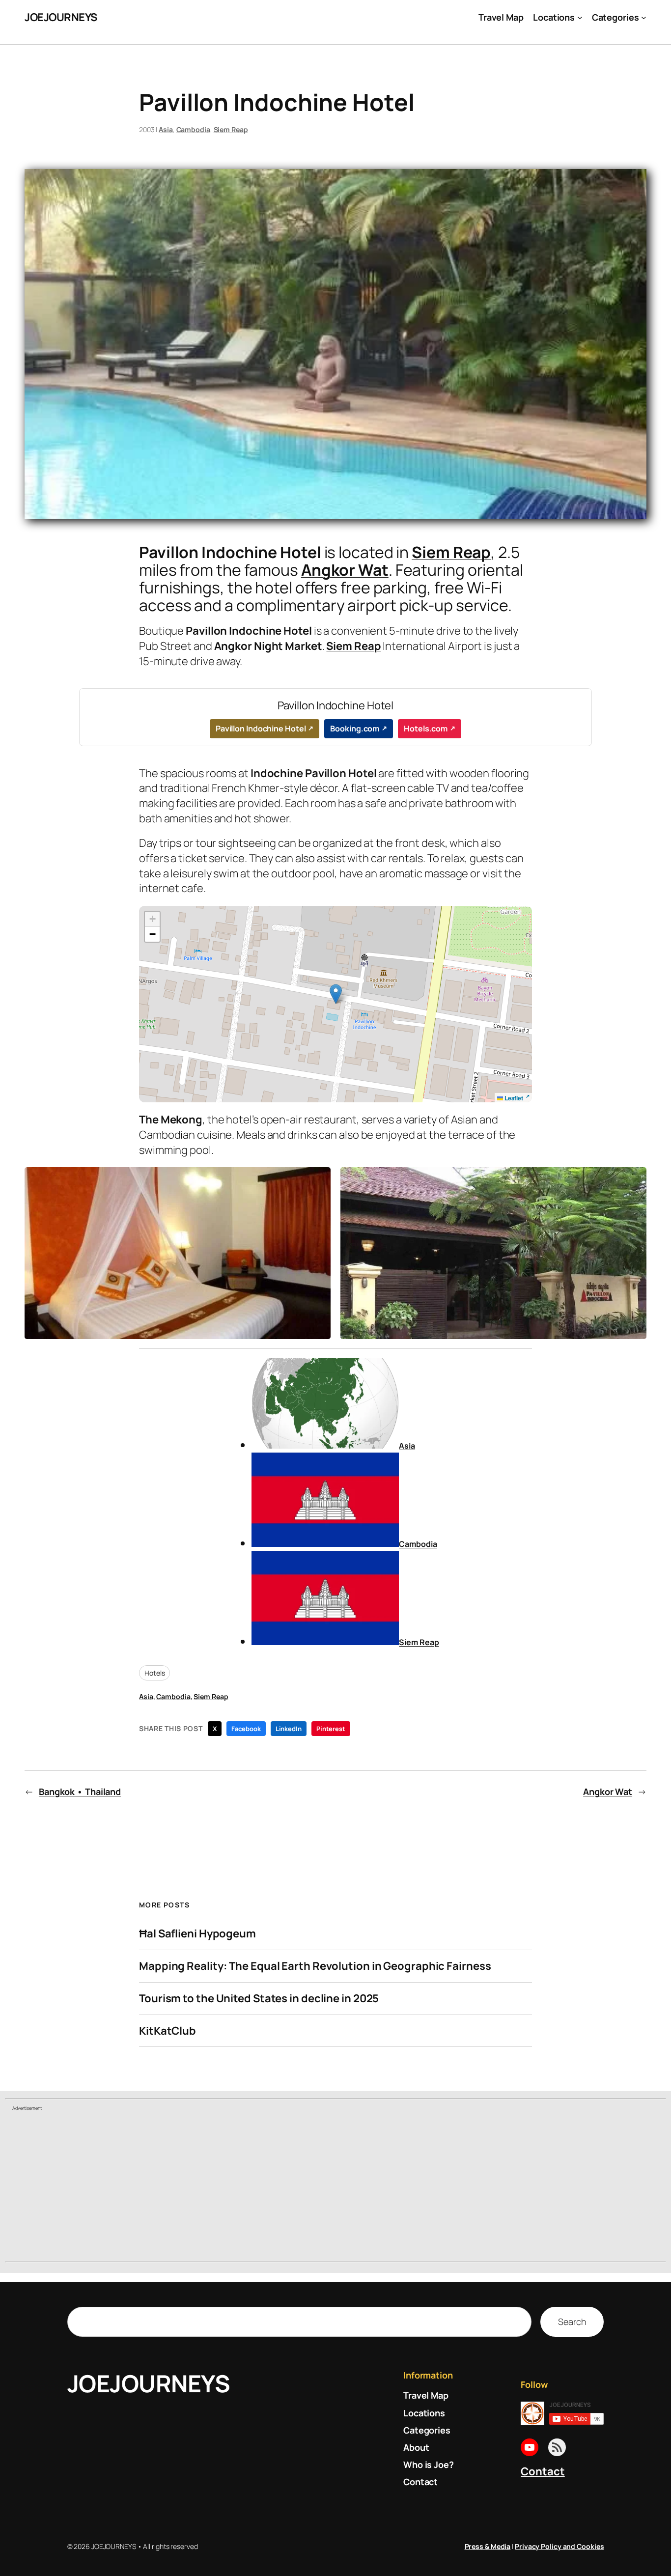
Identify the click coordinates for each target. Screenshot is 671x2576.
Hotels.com (426, 728)
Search (572, 2322)
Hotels (154, 1673)
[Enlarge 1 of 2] (318, 1180)
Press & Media (488, 2546)
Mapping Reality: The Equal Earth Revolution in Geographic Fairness (315, 1966)
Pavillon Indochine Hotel (261, 728)
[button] (336, 994)
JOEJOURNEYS (61, 17)
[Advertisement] (335, 2187)
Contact (543, 2471)
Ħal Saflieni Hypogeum (197, 1934)
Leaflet (513, 1098)
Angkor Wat (345, 570)
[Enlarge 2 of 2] (634, 1180)
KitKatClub (168, 2031)
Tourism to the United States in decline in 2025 (259, 1999)
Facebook (246, 1729)
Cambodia (193, 129)
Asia (166, 129)
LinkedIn (289, 1729)
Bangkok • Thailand (80, 1792)
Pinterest (331, 1729)
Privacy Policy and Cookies (559, 2546)
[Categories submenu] (644, 17)
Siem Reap (231, 129)
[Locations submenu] (580, 17)
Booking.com (355, 728)
